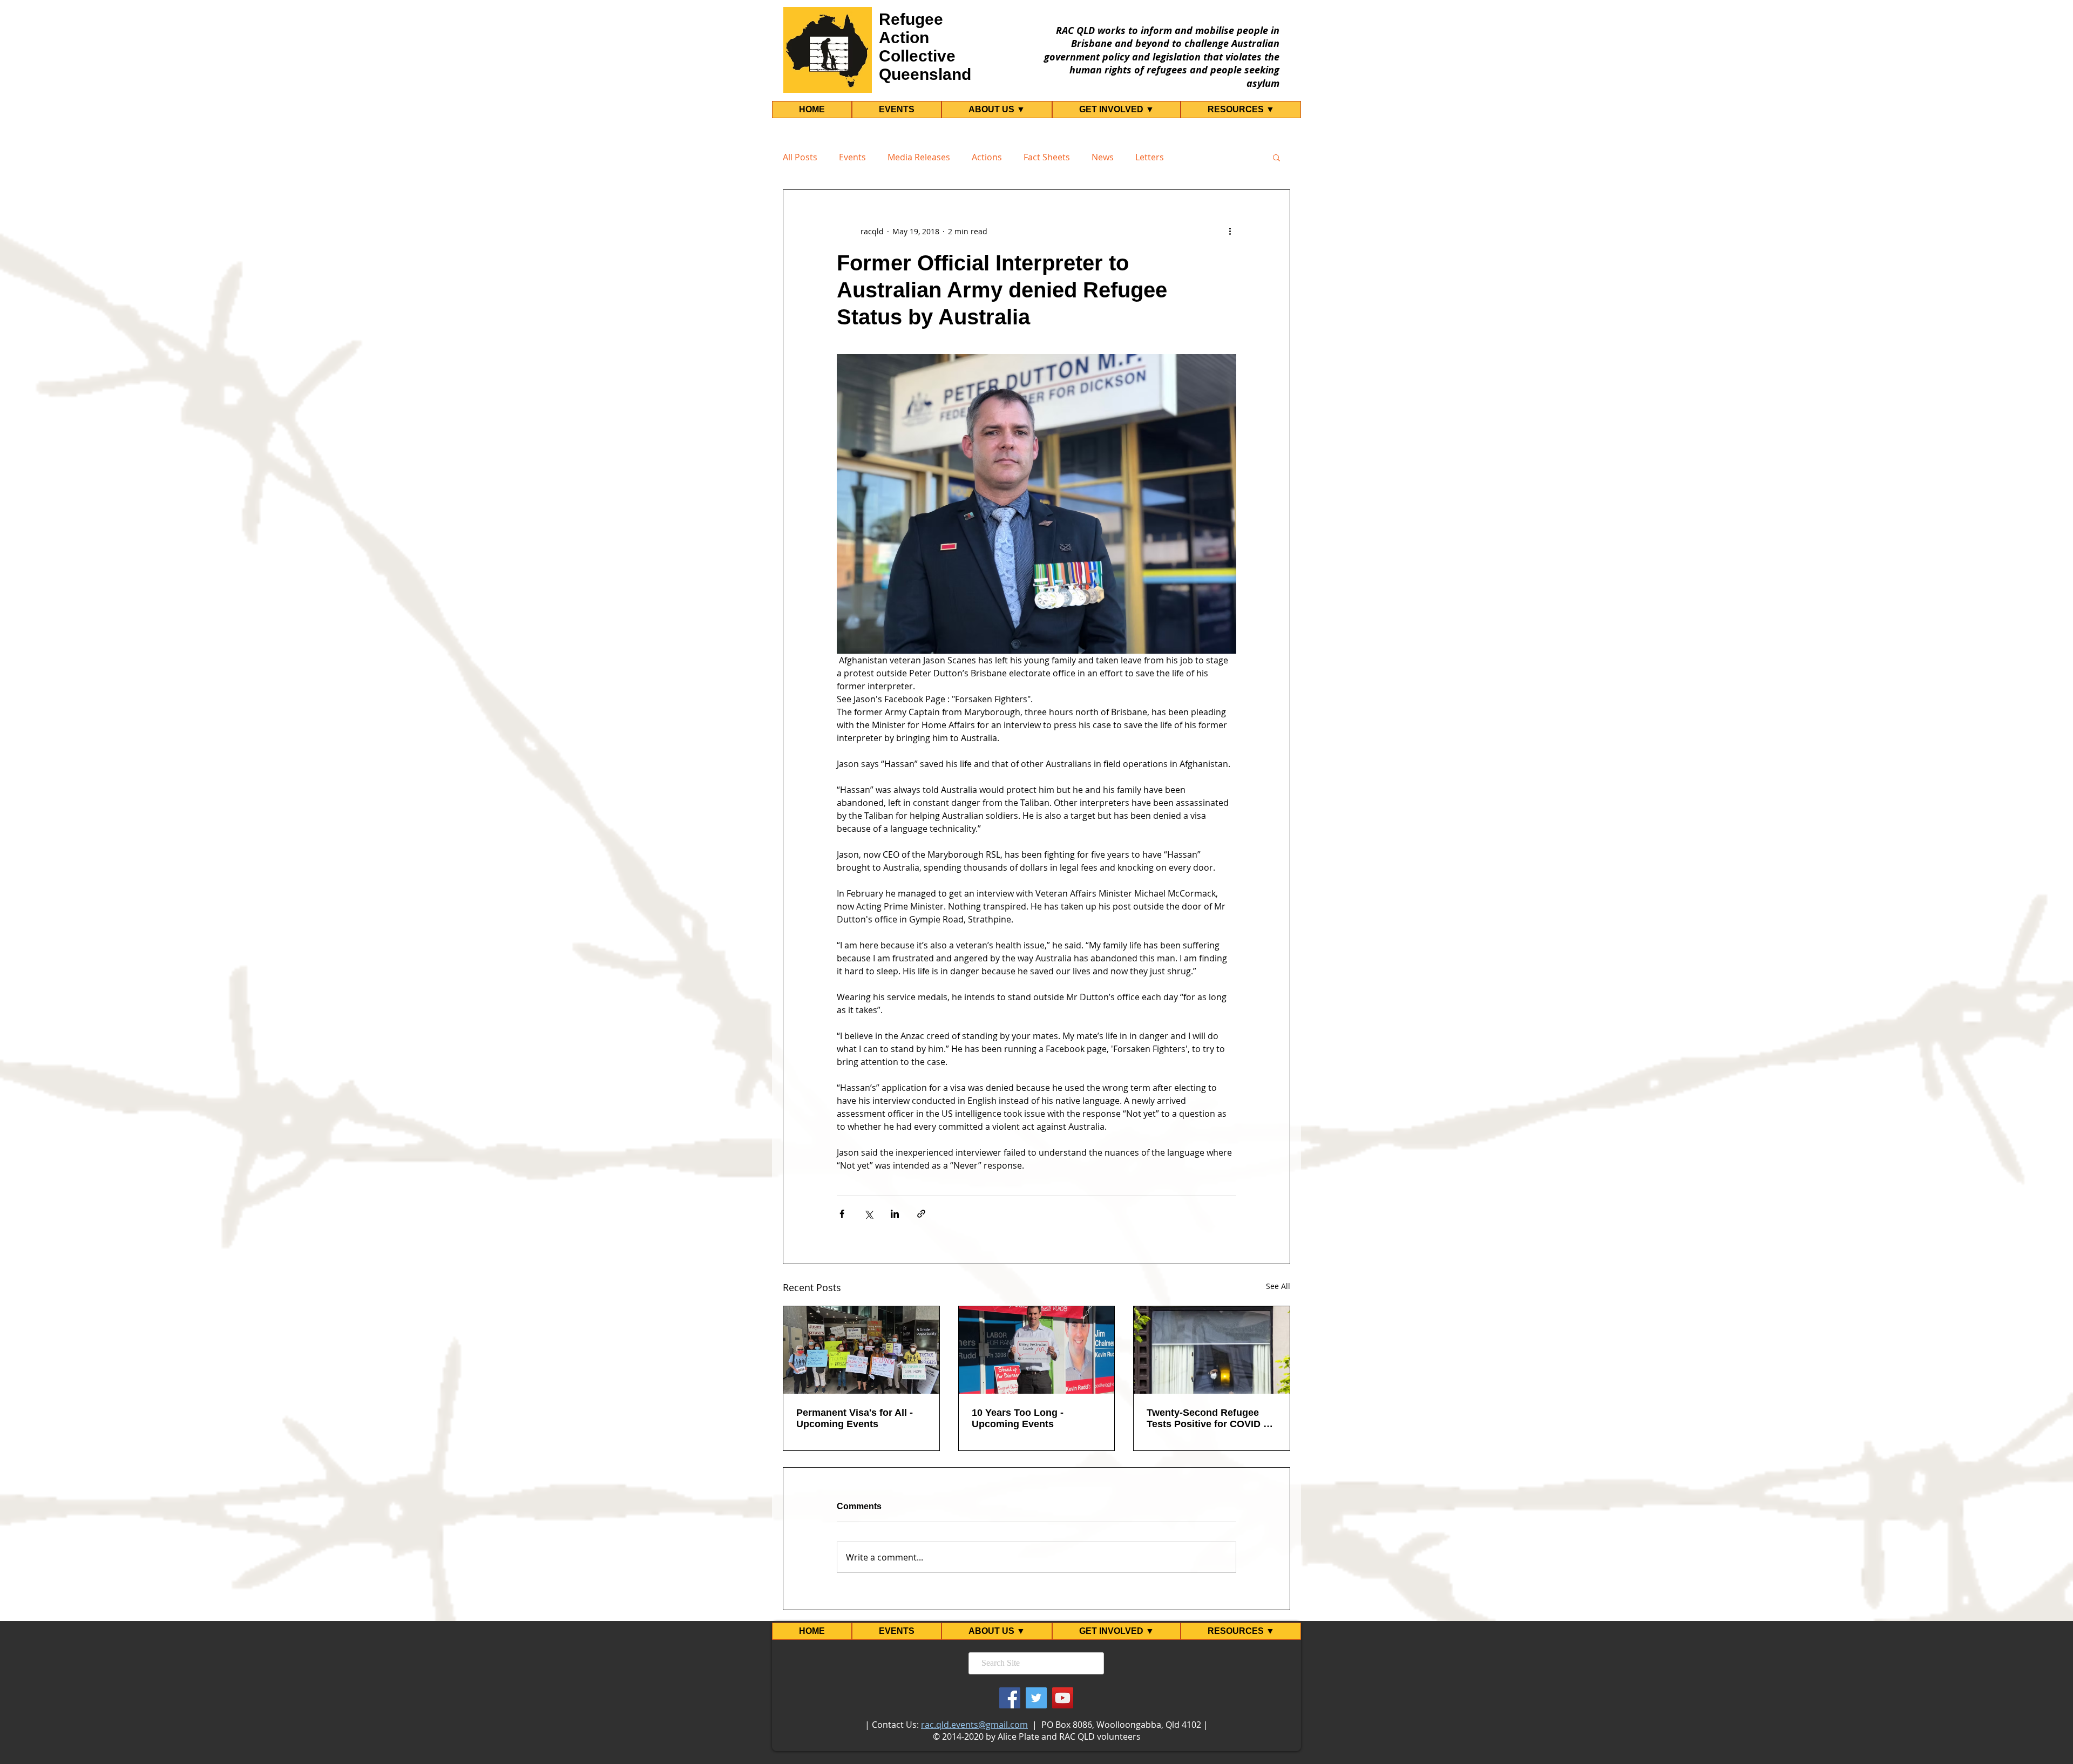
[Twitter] (1036, 1698)
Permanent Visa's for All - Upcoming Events (855, 1418)
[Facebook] (1010, 1698)
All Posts (800, 157)
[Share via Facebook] (842, 1214)
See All (1278, 1286)
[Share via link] (921, 1214)
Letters (1150, 157)
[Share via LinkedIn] (895, 1214)
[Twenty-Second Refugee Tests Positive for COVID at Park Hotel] (1212, 1350)
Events (852, 157)
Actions (987, 157)
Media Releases (919, 157)
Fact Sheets (1047, 157)
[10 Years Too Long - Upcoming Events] (1037, 1350)
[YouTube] (1063, 1698)
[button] (1276, 157)
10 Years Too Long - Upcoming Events (1018, 1418)
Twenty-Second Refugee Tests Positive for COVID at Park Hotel (1209, 1419)
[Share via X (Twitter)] (868, 1214)
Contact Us (894, 1725)
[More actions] (1230, 231)
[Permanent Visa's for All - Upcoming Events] (861, 1350)
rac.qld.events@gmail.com (974, 1725)
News (1103, 157)
